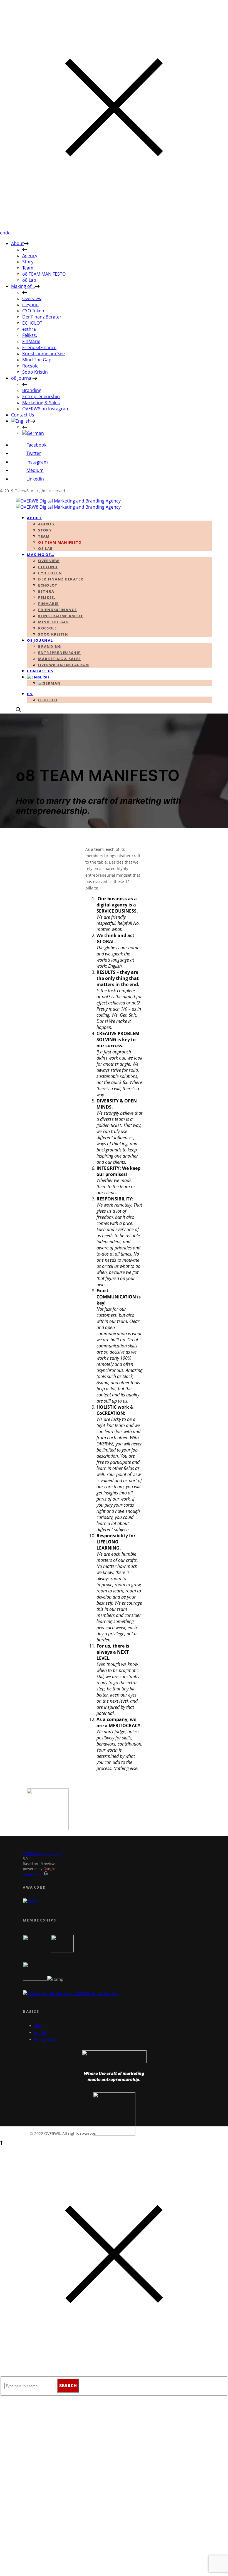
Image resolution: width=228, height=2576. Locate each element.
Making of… (23, 286)
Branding (32, 390)
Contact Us (23, 415)
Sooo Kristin (35, 372)
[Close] (114, 227)
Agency (30, 256)
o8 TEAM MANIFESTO (44, 274)
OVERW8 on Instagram (46, 409)
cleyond (30, 305)
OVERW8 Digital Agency (42, 1854)
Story (28, 262)
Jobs (37, 2026)
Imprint (40, 2033)
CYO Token (33, 311)
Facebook (36, 445)
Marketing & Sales (41, 403)
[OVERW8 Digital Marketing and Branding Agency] (68, 504)
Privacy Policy (45, 2039)
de (8, 233)
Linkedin (35, 479)
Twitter (34, 453)
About (18, 243)
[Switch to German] (33, 433)
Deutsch (48, 700)
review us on (33, 1874)
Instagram (37, 462)
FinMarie (31, 341)
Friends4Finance (39, 347)
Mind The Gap (37, 360)
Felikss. (30, 335)
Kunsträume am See (44, 354)
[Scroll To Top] (1, 2144)
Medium (35, 470)
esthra (29, 329)
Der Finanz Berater (42, 317)
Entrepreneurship (41, 396)
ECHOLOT (32, 323)
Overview (32, 298)
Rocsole (30, 366)
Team (28, 268)
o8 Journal (22, 378)
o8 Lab (29, 280)
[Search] (18, 710)
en (3, 233)
